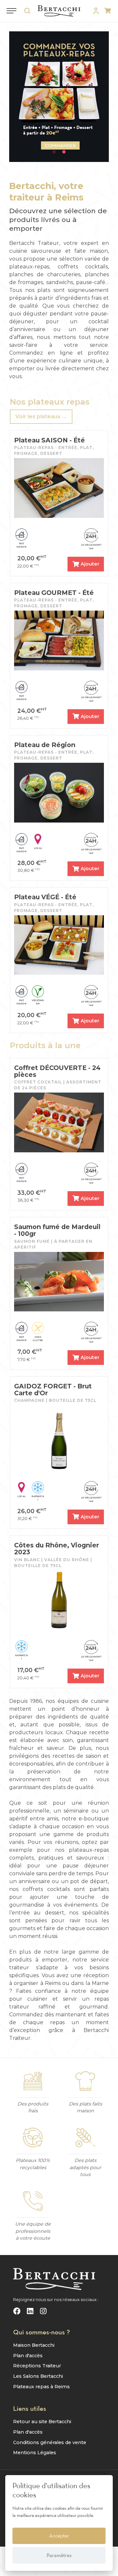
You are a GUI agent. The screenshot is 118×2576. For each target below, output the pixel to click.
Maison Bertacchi (34, 2345)
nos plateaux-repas (82, 1850)
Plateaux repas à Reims (41, 2387)
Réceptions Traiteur (37, 2366)
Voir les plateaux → (41, 416)
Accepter (59, 2536)
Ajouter (90, 564)
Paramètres (59, 2555)
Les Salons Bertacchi (38, 2376)
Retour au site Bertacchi (42, 2422)
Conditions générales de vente (50, 2442)
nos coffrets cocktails (39, 1889)
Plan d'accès (28, 2356)
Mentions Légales (35, 2453)
